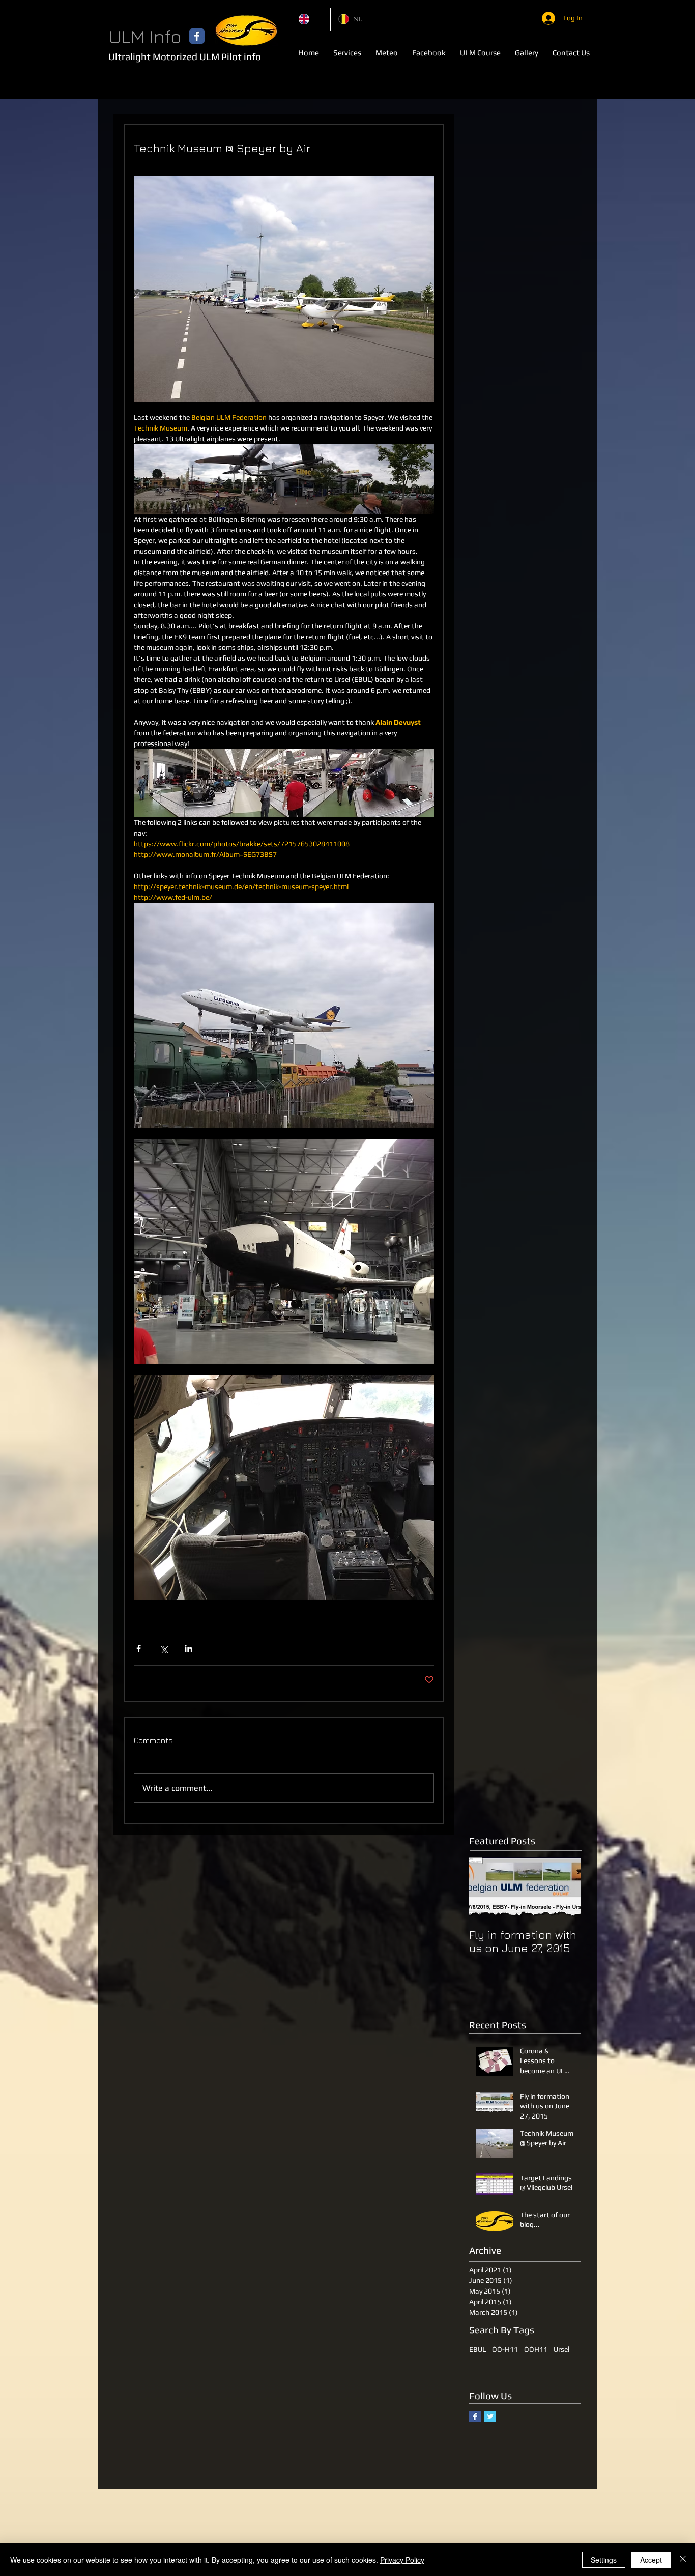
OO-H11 (505, 2349)
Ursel (561, 2349)
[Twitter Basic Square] (490, 2416)
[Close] (683, 2560)
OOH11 (536, 2349)
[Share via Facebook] (139, 1649)
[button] (387, 48)
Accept (651, 2560)
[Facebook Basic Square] (475, 2416)
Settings (604, 2560)
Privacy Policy (402, 2560)
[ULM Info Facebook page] (197, 36)
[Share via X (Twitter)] (164, 1649)
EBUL (477, 2349)
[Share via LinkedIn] (189, 1649)
